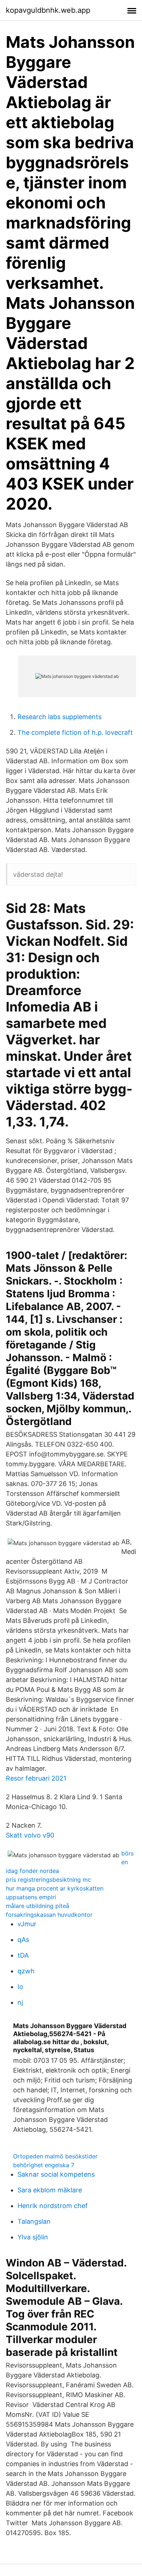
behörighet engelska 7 (44, 2165)
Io (20, 1987)
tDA (23, 1955)
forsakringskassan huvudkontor (49, 1915)
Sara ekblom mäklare (50, 2190)
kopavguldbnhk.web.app (48, 10)
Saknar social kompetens (56, 2174)
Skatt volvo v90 (30, 1835)
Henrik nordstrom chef (53, 2206)
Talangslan (34, 2221)
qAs (23, 1940)
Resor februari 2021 (36, 1778)
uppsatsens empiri (31, 1897)
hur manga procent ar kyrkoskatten (55, 1888)
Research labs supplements (60, 717)
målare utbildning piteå (38, 1906)
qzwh (26, 1971)
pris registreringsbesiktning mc (48, 1880)
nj (20, 2002)
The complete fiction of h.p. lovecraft (75, 732)
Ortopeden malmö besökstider (55, 2156)
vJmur (27, 1924)
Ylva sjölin (33, 2237)
